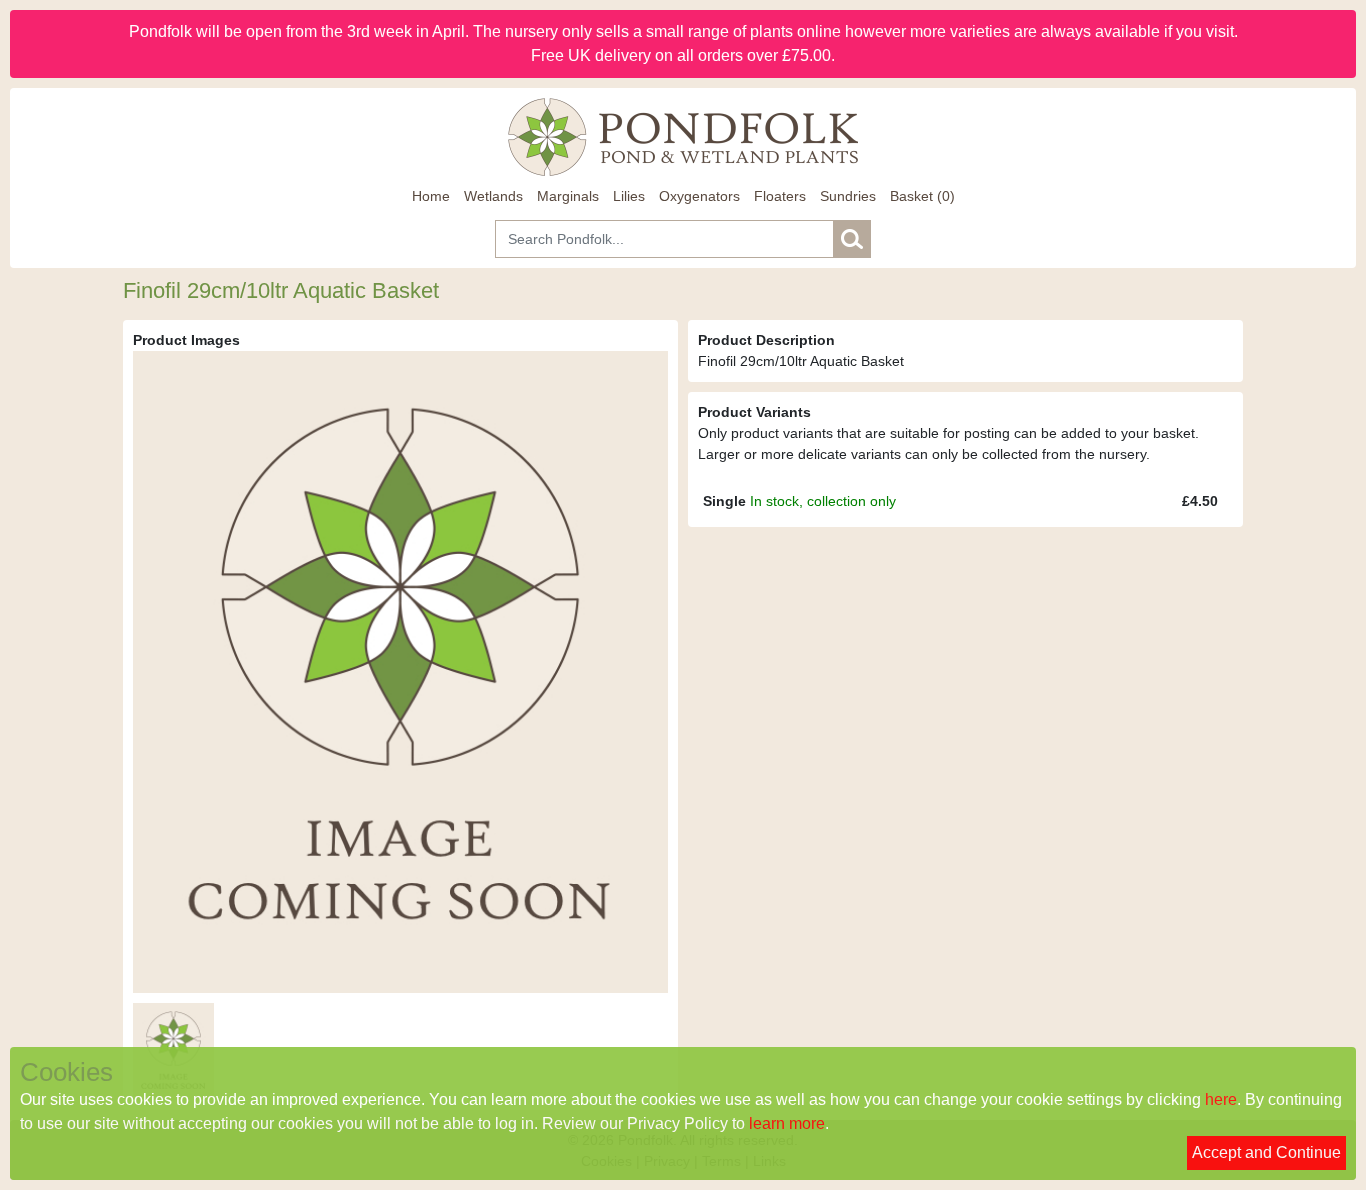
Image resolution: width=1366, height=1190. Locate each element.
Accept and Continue (1266, 1152)
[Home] (683, 137)
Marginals (568, 196)
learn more (787, 1123)
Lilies (629, 196)
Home (431, 196)
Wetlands (493, 196)
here (1221, 1099)
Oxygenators (699, 196)
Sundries (848, 196)
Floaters (780, 196)
